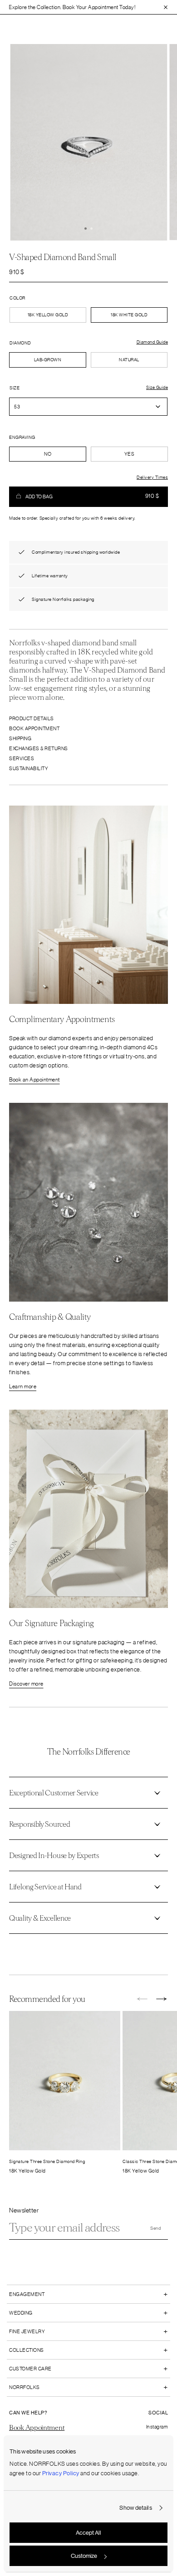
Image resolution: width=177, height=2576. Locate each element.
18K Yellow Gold (48, 315)
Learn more (23, 1386)
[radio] (48, 360)
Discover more (26, 1684)
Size (15, 388)
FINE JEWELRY (27, 2331)
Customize (84, 2556)
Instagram (157, 2427)
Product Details (32, 718)
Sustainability (29, 768)
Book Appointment (34, 728)
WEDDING (21, 2313)
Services (22, 758)
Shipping (20, 738)
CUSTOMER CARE (30, 2369)
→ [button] (162, 2000)
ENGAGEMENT (27, 2294)
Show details (135, 2508)
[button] (86, 229)
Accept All (88, 2533)
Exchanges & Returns (39, 748)
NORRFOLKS (25, 2387)
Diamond (20, 343)
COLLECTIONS (27, 2350)
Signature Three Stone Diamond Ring (47, 2161)
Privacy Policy (61, 2473)
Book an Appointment (34, 1080)
